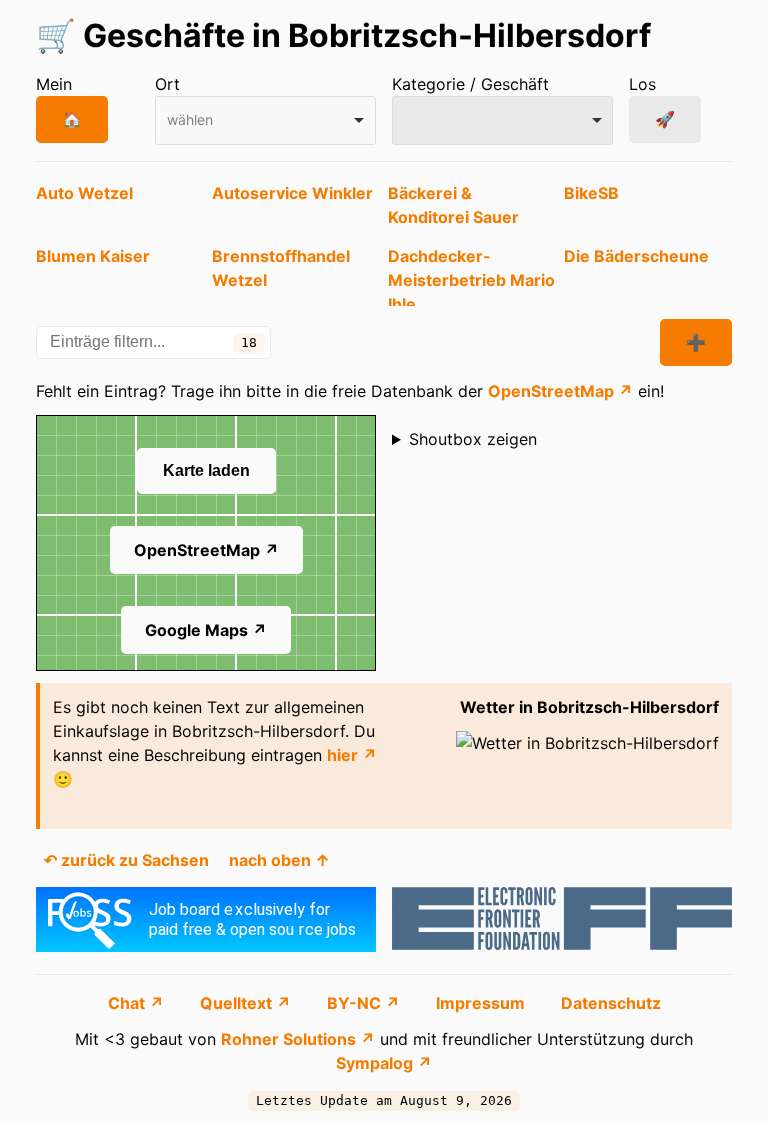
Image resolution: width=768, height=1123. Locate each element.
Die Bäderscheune (636, 256)
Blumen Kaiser (93, 256)
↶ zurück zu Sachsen (126, 860)
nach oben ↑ (279, 860)
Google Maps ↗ (206, 630)
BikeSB (591, 193)
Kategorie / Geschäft (470, 84)
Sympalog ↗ (384, 1063)
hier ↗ (352, 755)
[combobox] (265, 120)
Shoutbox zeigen (473, 439)
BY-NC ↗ (365, 1003)
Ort (167, 84)
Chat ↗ (138, 1003)
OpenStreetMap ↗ (560, 391)
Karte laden (206, 470)
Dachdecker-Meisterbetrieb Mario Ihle (471, 280)
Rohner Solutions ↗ (298, 1039)
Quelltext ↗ (247, 1003)
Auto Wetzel (84, 193)
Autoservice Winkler (292, 193)
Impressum (482, 1003)
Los (642, 84)
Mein (54, 84)
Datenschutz (611, 1003)
